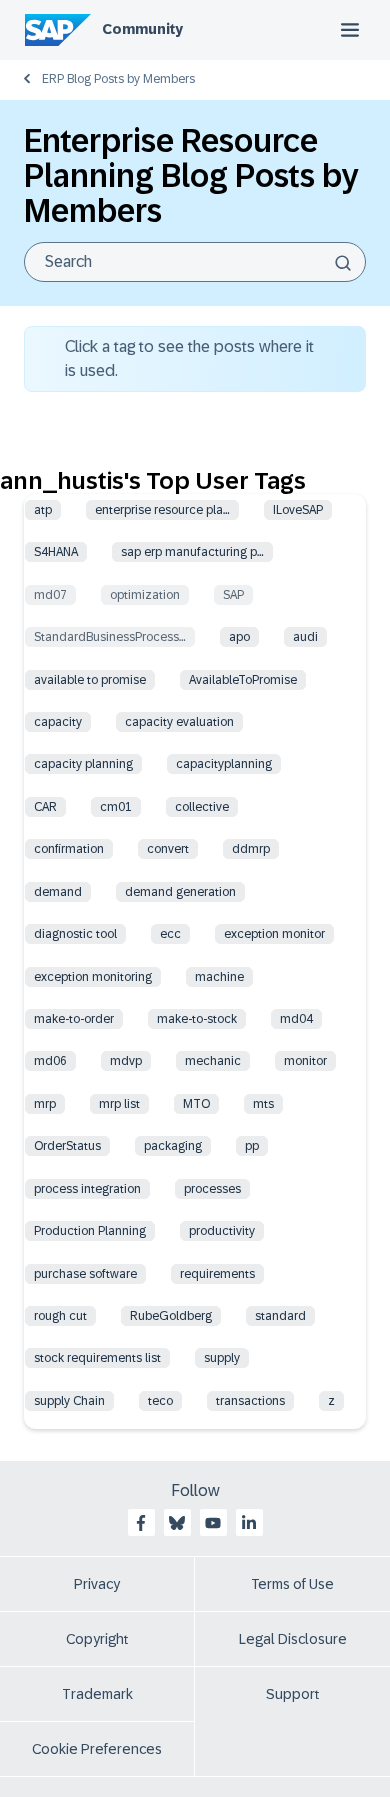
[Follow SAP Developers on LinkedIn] (249, 1523)
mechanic (213, 1061)
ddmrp (251, 849)
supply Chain (69, 1401)
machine (219, 977)
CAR (45, 807)
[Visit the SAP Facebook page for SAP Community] (141, 1523)
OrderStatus (67, 1146)
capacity (58, 722)
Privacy (97, 1584)
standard (280, 1316)
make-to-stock (197, 1019)
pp (252, 1146)
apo (239, 637)
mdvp (126, 1061)
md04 (296, 1019)
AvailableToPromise (243, 680)
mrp (45, 1104)
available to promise (90, 680)
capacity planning (83, 764)
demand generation (180, 892)
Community (142, 29)
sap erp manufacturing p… (192, 552)
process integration (87, 1189)
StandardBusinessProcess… (110, 637)
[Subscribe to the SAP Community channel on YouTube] (213, 1523)
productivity (222, 1231)
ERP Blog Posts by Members (118, 79)
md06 (50, 1061)
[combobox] (195, 262)
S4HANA (56, 552)
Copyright (97, 1639)
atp (43, 510)
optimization (145, 595)
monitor (305, 1061)
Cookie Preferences (97, 1749)
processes (212, 1189)
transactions (250, 1401)
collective (202, 807)
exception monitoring (93, 977)
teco (160, 1401)
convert (168, 849)
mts (263, 1104)
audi (305, 637)
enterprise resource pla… (162, 510)
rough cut (60, 1316)
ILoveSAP (298, 510)
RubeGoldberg (171, 1316)
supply (222, 1358)
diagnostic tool (75, 934)
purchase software (85, 1274)
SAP (233, 595)
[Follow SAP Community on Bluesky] (177, 1523)
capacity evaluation (179, 722)
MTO (196, 1104)
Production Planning (90, 1231)
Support (293, 1694)
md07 (50, 595)
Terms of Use (292, 1584)
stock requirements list (97, 1358)
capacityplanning (224, 764)
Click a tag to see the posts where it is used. (189, 358)
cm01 (116, 807)
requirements (217, 1274)
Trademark (97, 1694)
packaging (173, 1146)
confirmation (69, 849)
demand (58, 892)
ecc (170, 934)
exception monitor (274, 934)
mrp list (119, 1104)
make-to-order (74, 1019)
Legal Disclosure (293, 1639)
